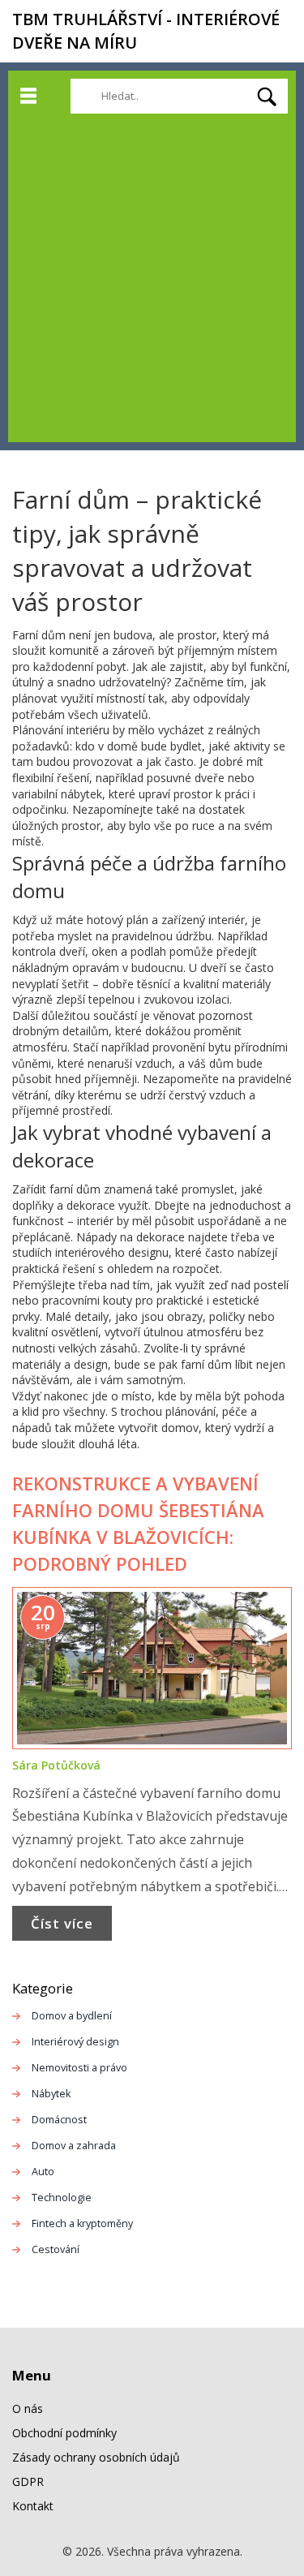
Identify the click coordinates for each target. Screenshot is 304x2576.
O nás (28, 2408)
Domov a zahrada (74, 2146)
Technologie (62, 2198)
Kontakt (33, 2506)
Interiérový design (75, 2042)
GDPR (28, 2481)
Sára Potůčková (56, 1765)
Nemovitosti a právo (79, 2068)
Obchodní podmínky (64, 2433)
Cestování (56, 2249)
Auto (43, 2172)
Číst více (62, 1923)
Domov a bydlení (72, 2016)
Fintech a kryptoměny (82, 2223)
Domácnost (59, 2120)
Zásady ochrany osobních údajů (96, 2457)
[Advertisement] (152, 274)
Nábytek (51, 2094)
